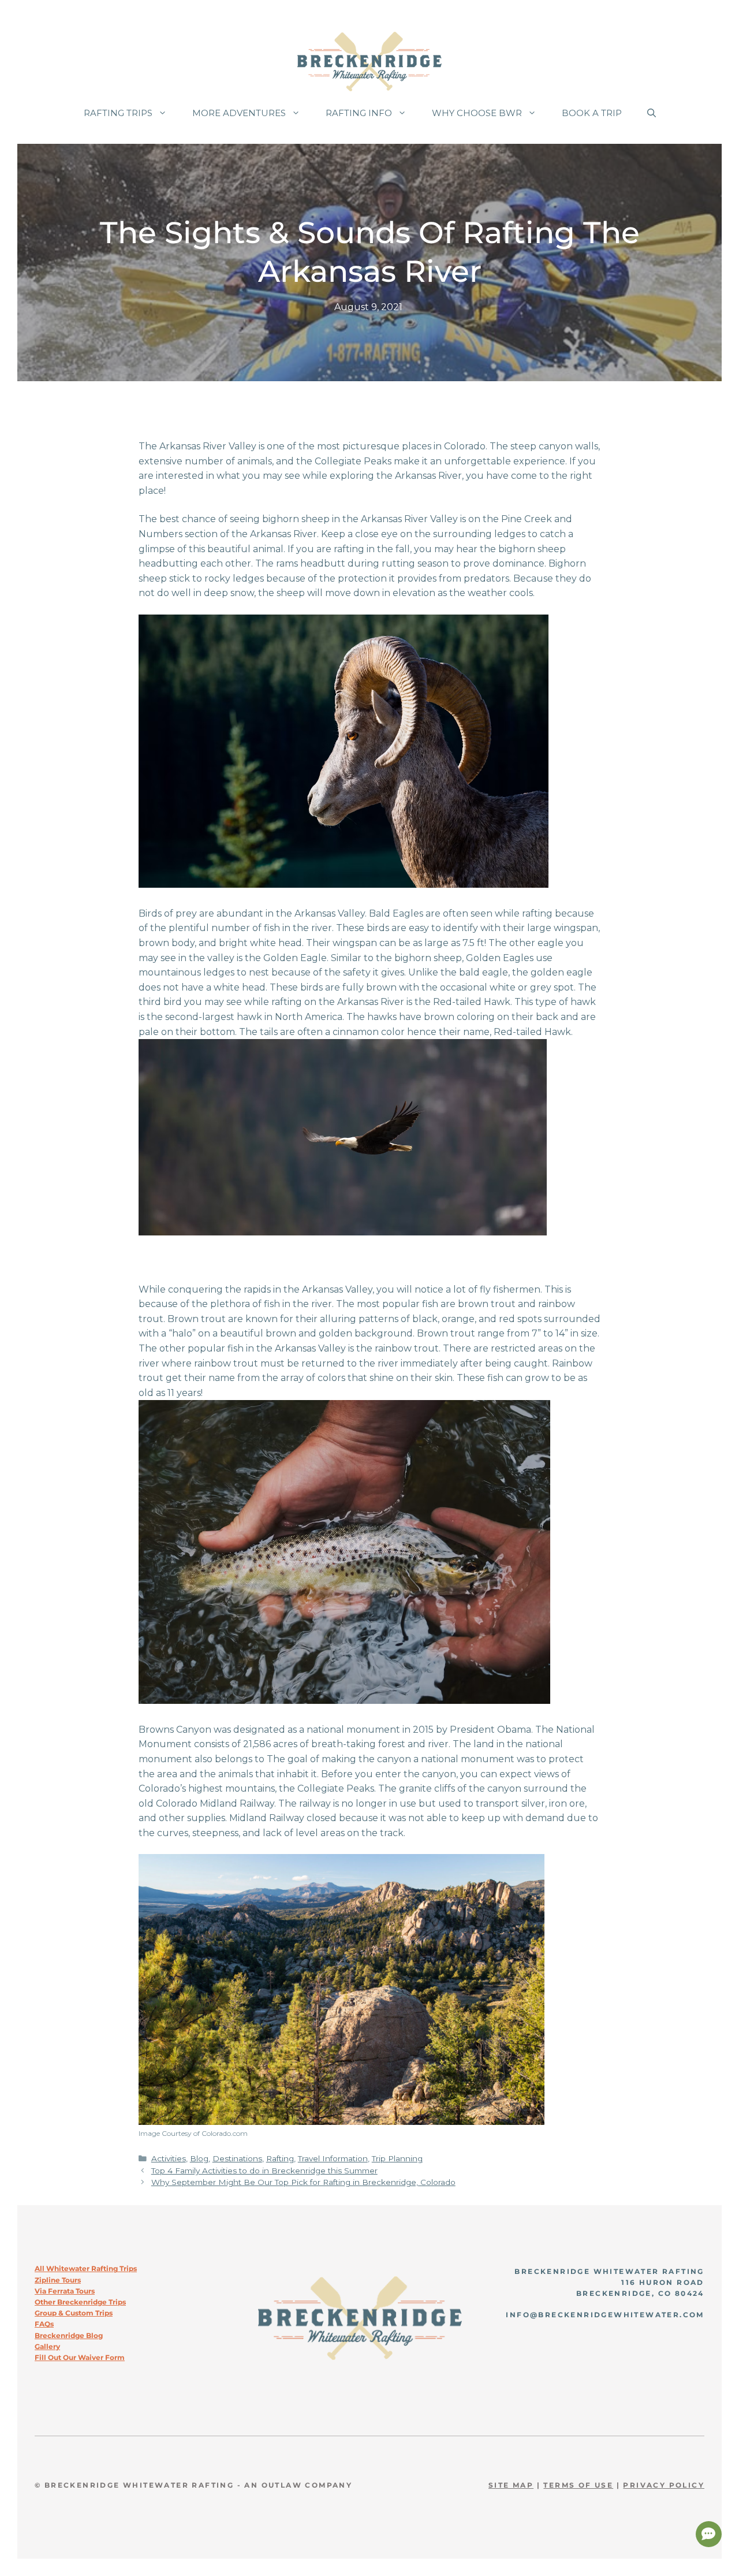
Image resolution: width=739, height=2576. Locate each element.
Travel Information (333, 2158)
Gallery (47, 2346)
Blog (199, 2158)
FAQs (44, 2324)
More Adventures (239, 113)
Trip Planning (397, 2158)
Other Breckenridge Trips (80, 2302)
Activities (169, 2158)
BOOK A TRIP (592, 113)
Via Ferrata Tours (65, 2291)
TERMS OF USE (578, 2485)
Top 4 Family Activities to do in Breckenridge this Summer (264, 2171)
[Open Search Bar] (652, 113)
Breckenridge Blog (69, 2335)
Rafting (280, 2158)
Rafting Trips (118, 113)
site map (511, 2485)
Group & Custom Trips (74, 2313)
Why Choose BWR (477, 113)
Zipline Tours (58, 2280)
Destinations (237, 2158)
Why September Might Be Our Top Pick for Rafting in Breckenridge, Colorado (303, 2182)
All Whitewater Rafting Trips (86, 2268)
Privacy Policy (664, 2485)
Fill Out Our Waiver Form (80, 2357)
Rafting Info (359, 113)
